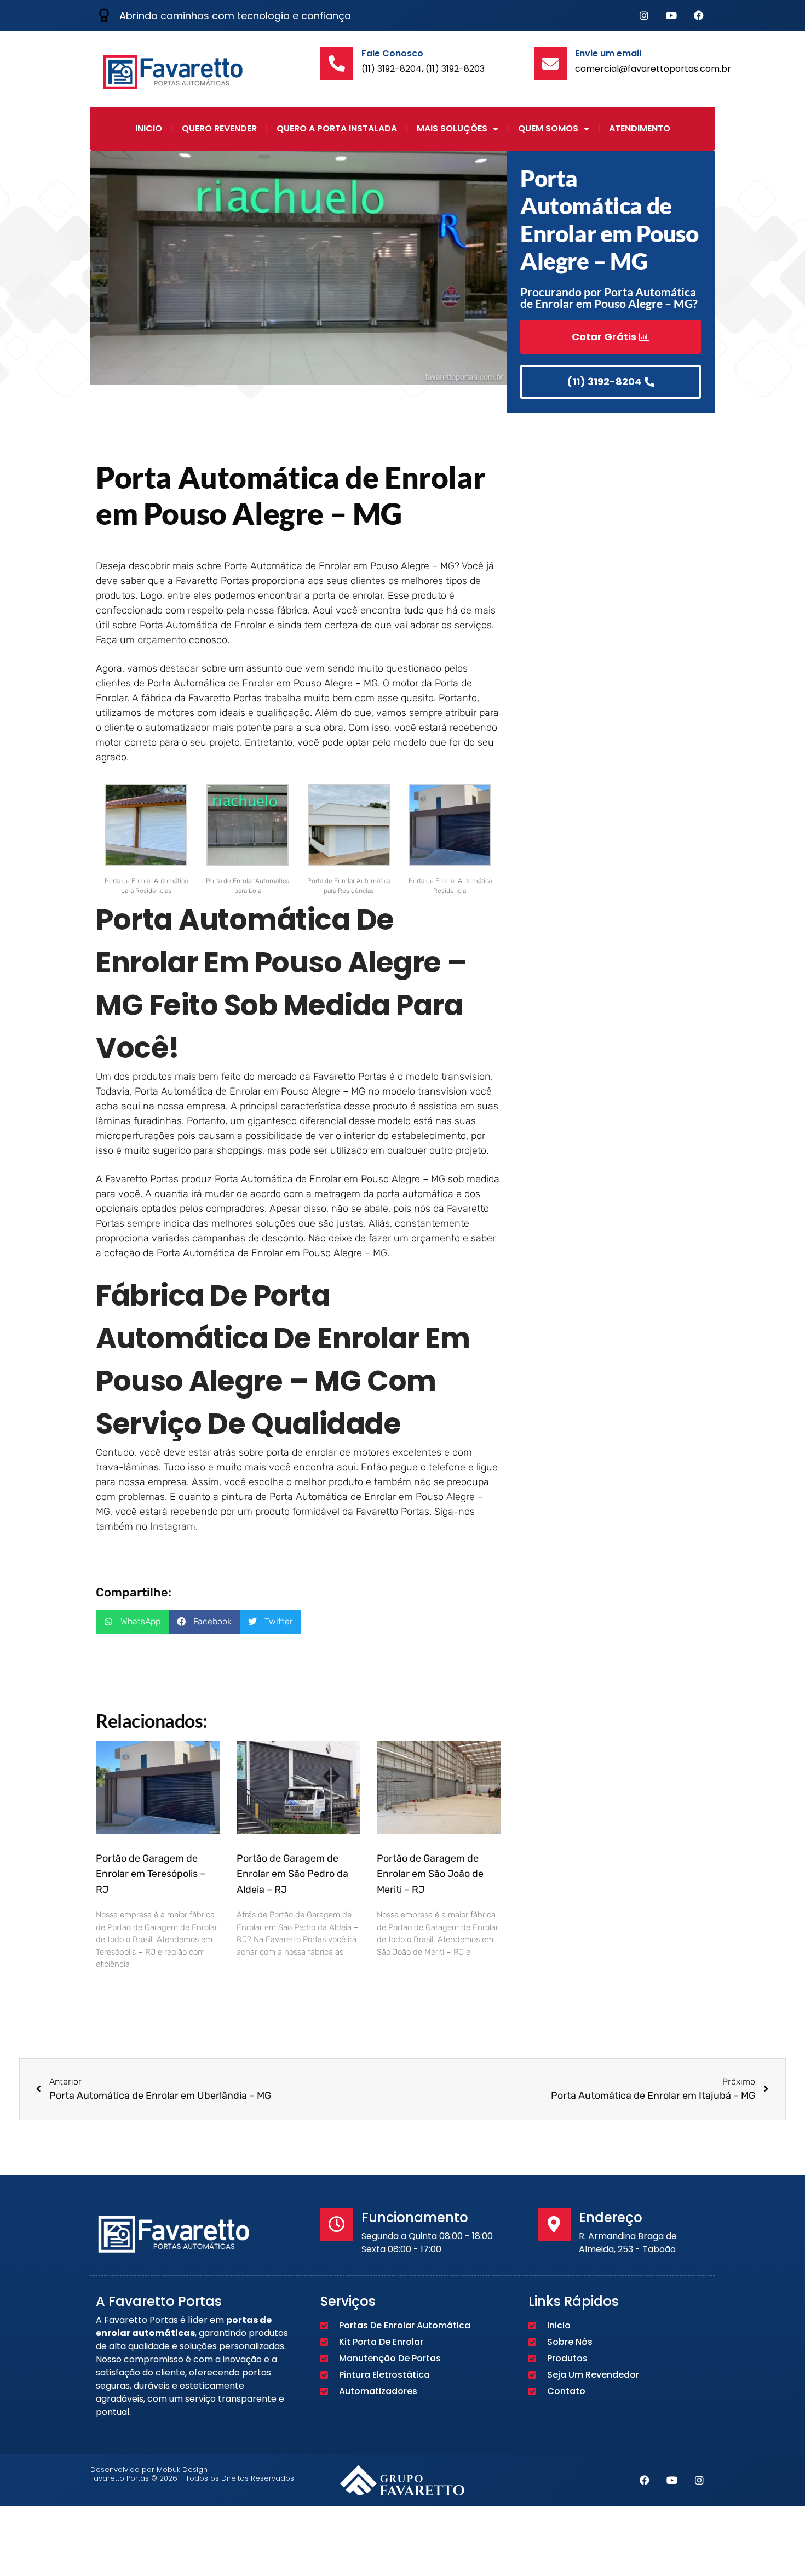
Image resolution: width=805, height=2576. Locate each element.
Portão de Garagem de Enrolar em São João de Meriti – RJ (430, 1874)
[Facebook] (699, 15)
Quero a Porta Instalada (337, 128)
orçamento (162, 640)
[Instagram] (644, 15)
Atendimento (640, 128)
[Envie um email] (550, 64)
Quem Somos (548, 128)
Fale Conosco (392, 53)
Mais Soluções (452, 128)
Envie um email (608, 53)
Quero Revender (219, 128)
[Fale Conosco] (337, 64)
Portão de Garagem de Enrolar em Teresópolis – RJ (151, 1874)
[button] (132, 1622)
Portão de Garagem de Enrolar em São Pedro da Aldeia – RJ (292, 1874)
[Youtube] (671, 15)
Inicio (149, 128)
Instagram (173, 1526)
